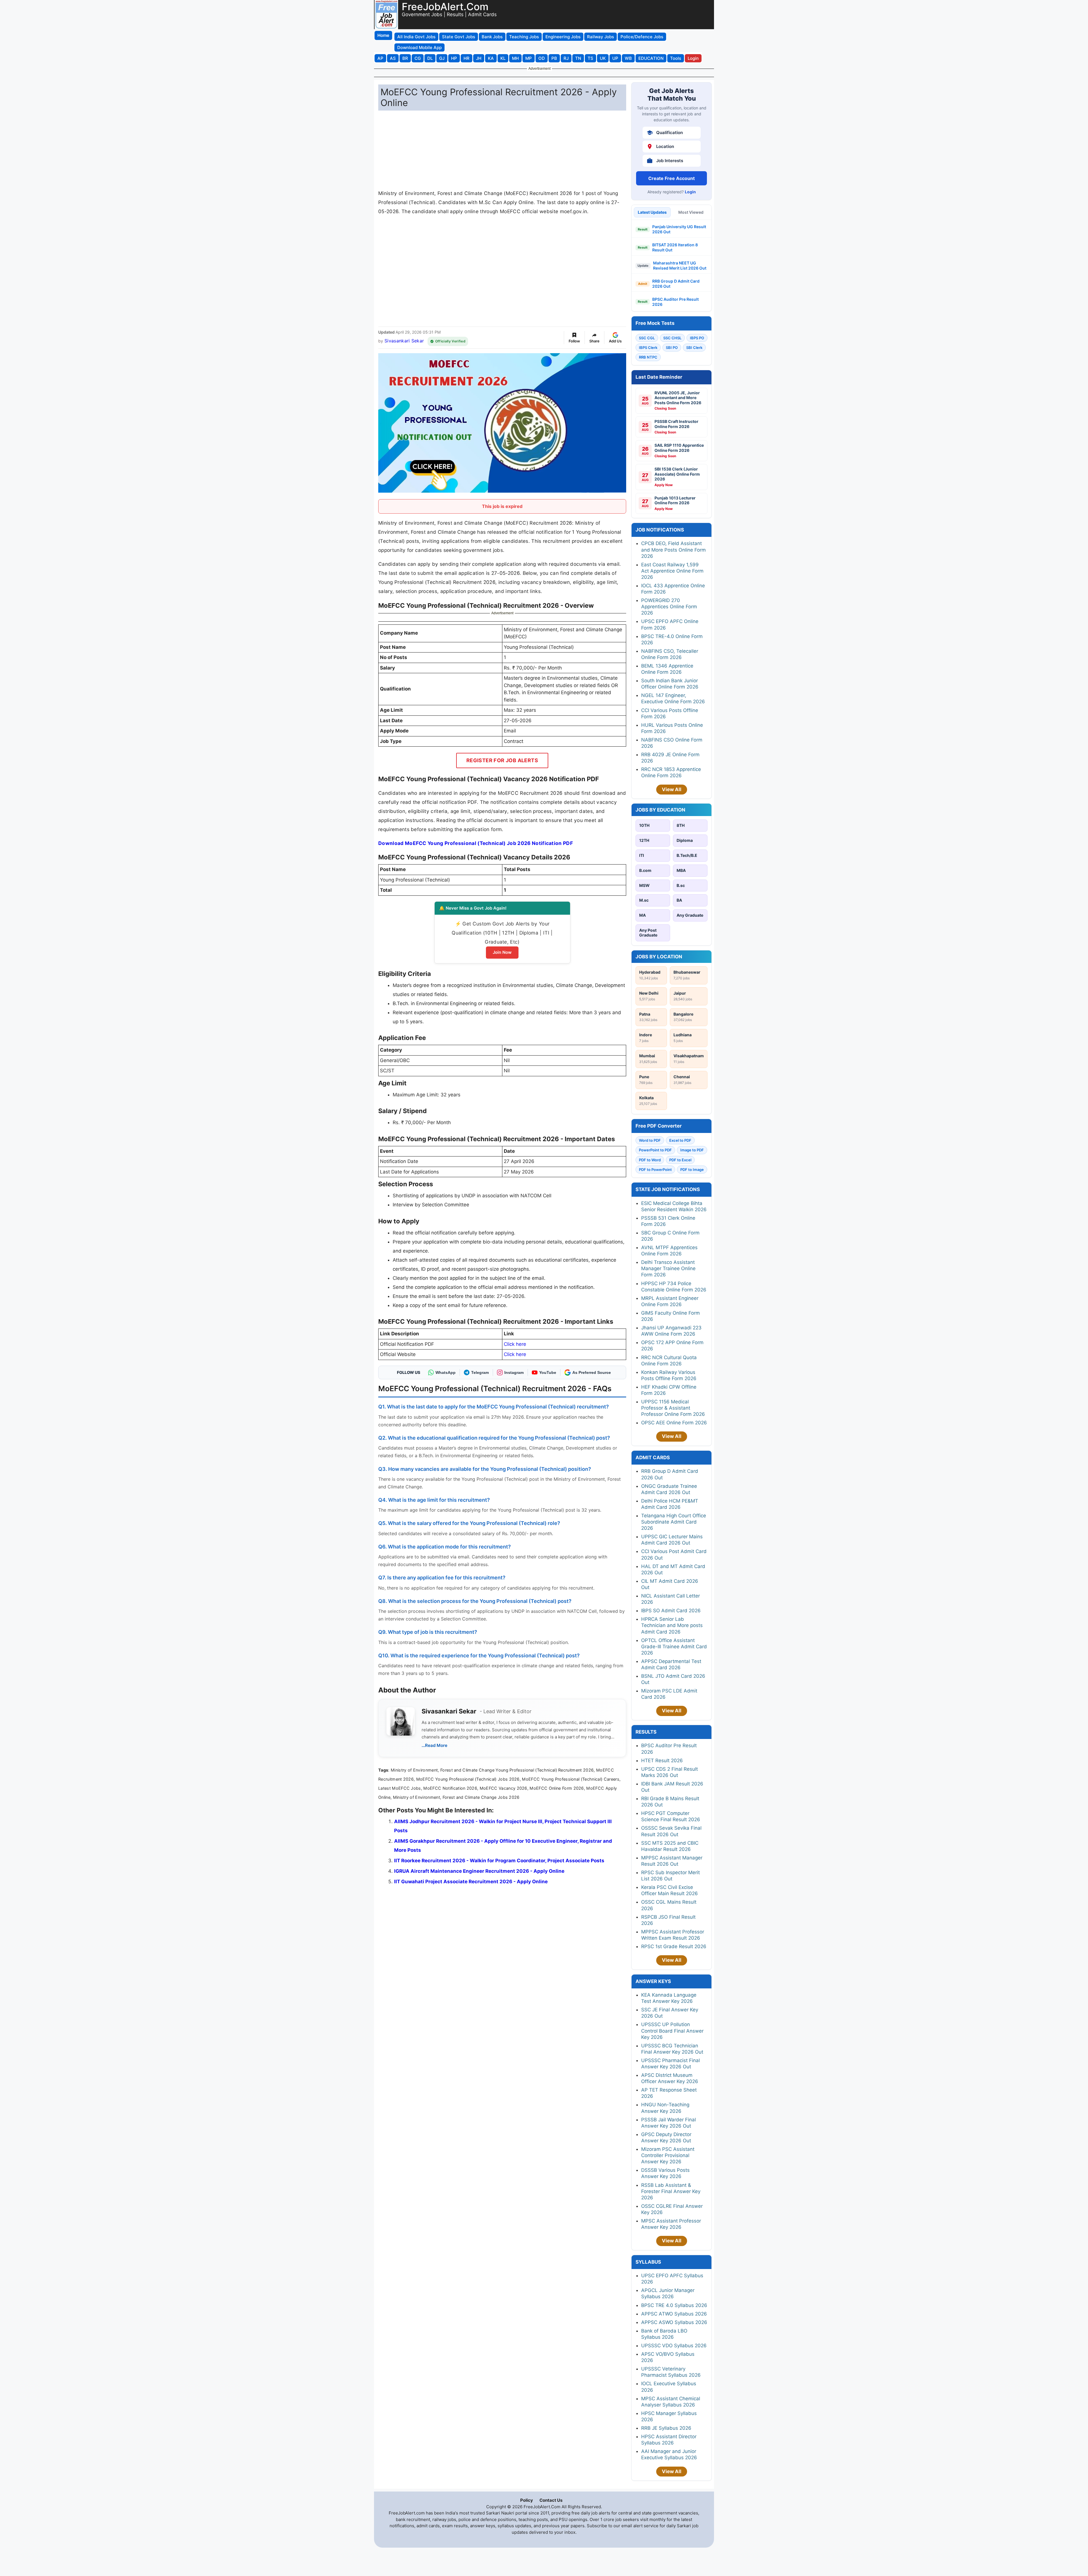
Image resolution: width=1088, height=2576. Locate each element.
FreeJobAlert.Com (445, 7)
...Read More (434, 1745)
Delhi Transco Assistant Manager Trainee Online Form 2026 (668, 1268)
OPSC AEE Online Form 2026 (674, 1423)
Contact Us (551, 2500)
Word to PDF (650, 1140)
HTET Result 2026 (662, 1761)
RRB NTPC (648, 357)
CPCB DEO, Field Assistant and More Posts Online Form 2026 (673, 550)
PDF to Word (650, 1160)
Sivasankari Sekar (404, 341)
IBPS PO (697, 338)
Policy (527, 2500)
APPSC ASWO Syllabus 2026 (674, 2322)
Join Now (502, 952)
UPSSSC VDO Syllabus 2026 (674, 2346)
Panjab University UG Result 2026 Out (679, 229)
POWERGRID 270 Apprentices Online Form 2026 (669, 607)
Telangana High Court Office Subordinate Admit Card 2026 (674, 1522)
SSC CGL (647, 338)
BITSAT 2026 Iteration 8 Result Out (675, 247)
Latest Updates (652, 212)
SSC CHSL (672, 338)
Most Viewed (691, 212)
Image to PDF (692, 1150)
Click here (515, 1344)
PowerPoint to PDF (655, 1150)
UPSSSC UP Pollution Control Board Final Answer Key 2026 (672, 2031)
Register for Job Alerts (502, 760)
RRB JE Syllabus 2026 (666, 2428)
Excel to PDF (680, 1140)
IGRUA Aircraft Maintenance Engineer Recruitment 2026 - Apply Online (479, 1871)
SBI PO (672, 348)
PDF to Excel (680, 1160)
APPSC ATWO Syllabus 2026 (674, 2314)
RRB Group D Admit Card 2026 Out (676, 284)
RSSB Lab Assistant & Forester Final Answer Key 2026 (671, 2191)
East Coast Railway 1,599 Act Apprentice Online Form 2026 (672, 571)
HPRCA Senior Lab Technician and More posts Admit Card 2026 (672, 1625)
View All (672, 789)
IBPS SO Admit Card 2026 (671, 1611)
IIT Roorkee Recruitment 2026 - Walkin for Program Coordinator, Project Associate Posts (499, 1861)
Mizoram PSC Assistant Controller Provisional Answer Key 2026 (668, 2155)
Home (383, 35)
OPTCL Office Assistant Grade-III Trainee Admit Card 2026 (674, 1647)
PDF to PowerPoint (655, 1170)
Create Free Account (671, 178)
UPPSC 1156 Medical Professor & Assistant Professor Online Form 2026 (673, 1408)
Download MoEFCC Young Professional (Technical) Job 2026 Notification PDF (476, 843)
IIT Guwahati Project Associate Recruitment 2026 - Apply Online (471, 1882)
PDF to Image (692, 1170)
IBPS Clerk (648, 348)
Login (690, 192)
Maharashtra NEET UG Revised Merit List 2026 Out (680, 265)
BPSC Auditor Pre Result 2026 (675, 302)
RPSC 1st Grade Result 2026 (674, 1946)
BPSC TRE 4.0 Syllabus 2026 (674, 2305)
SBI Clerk (694, 348)
